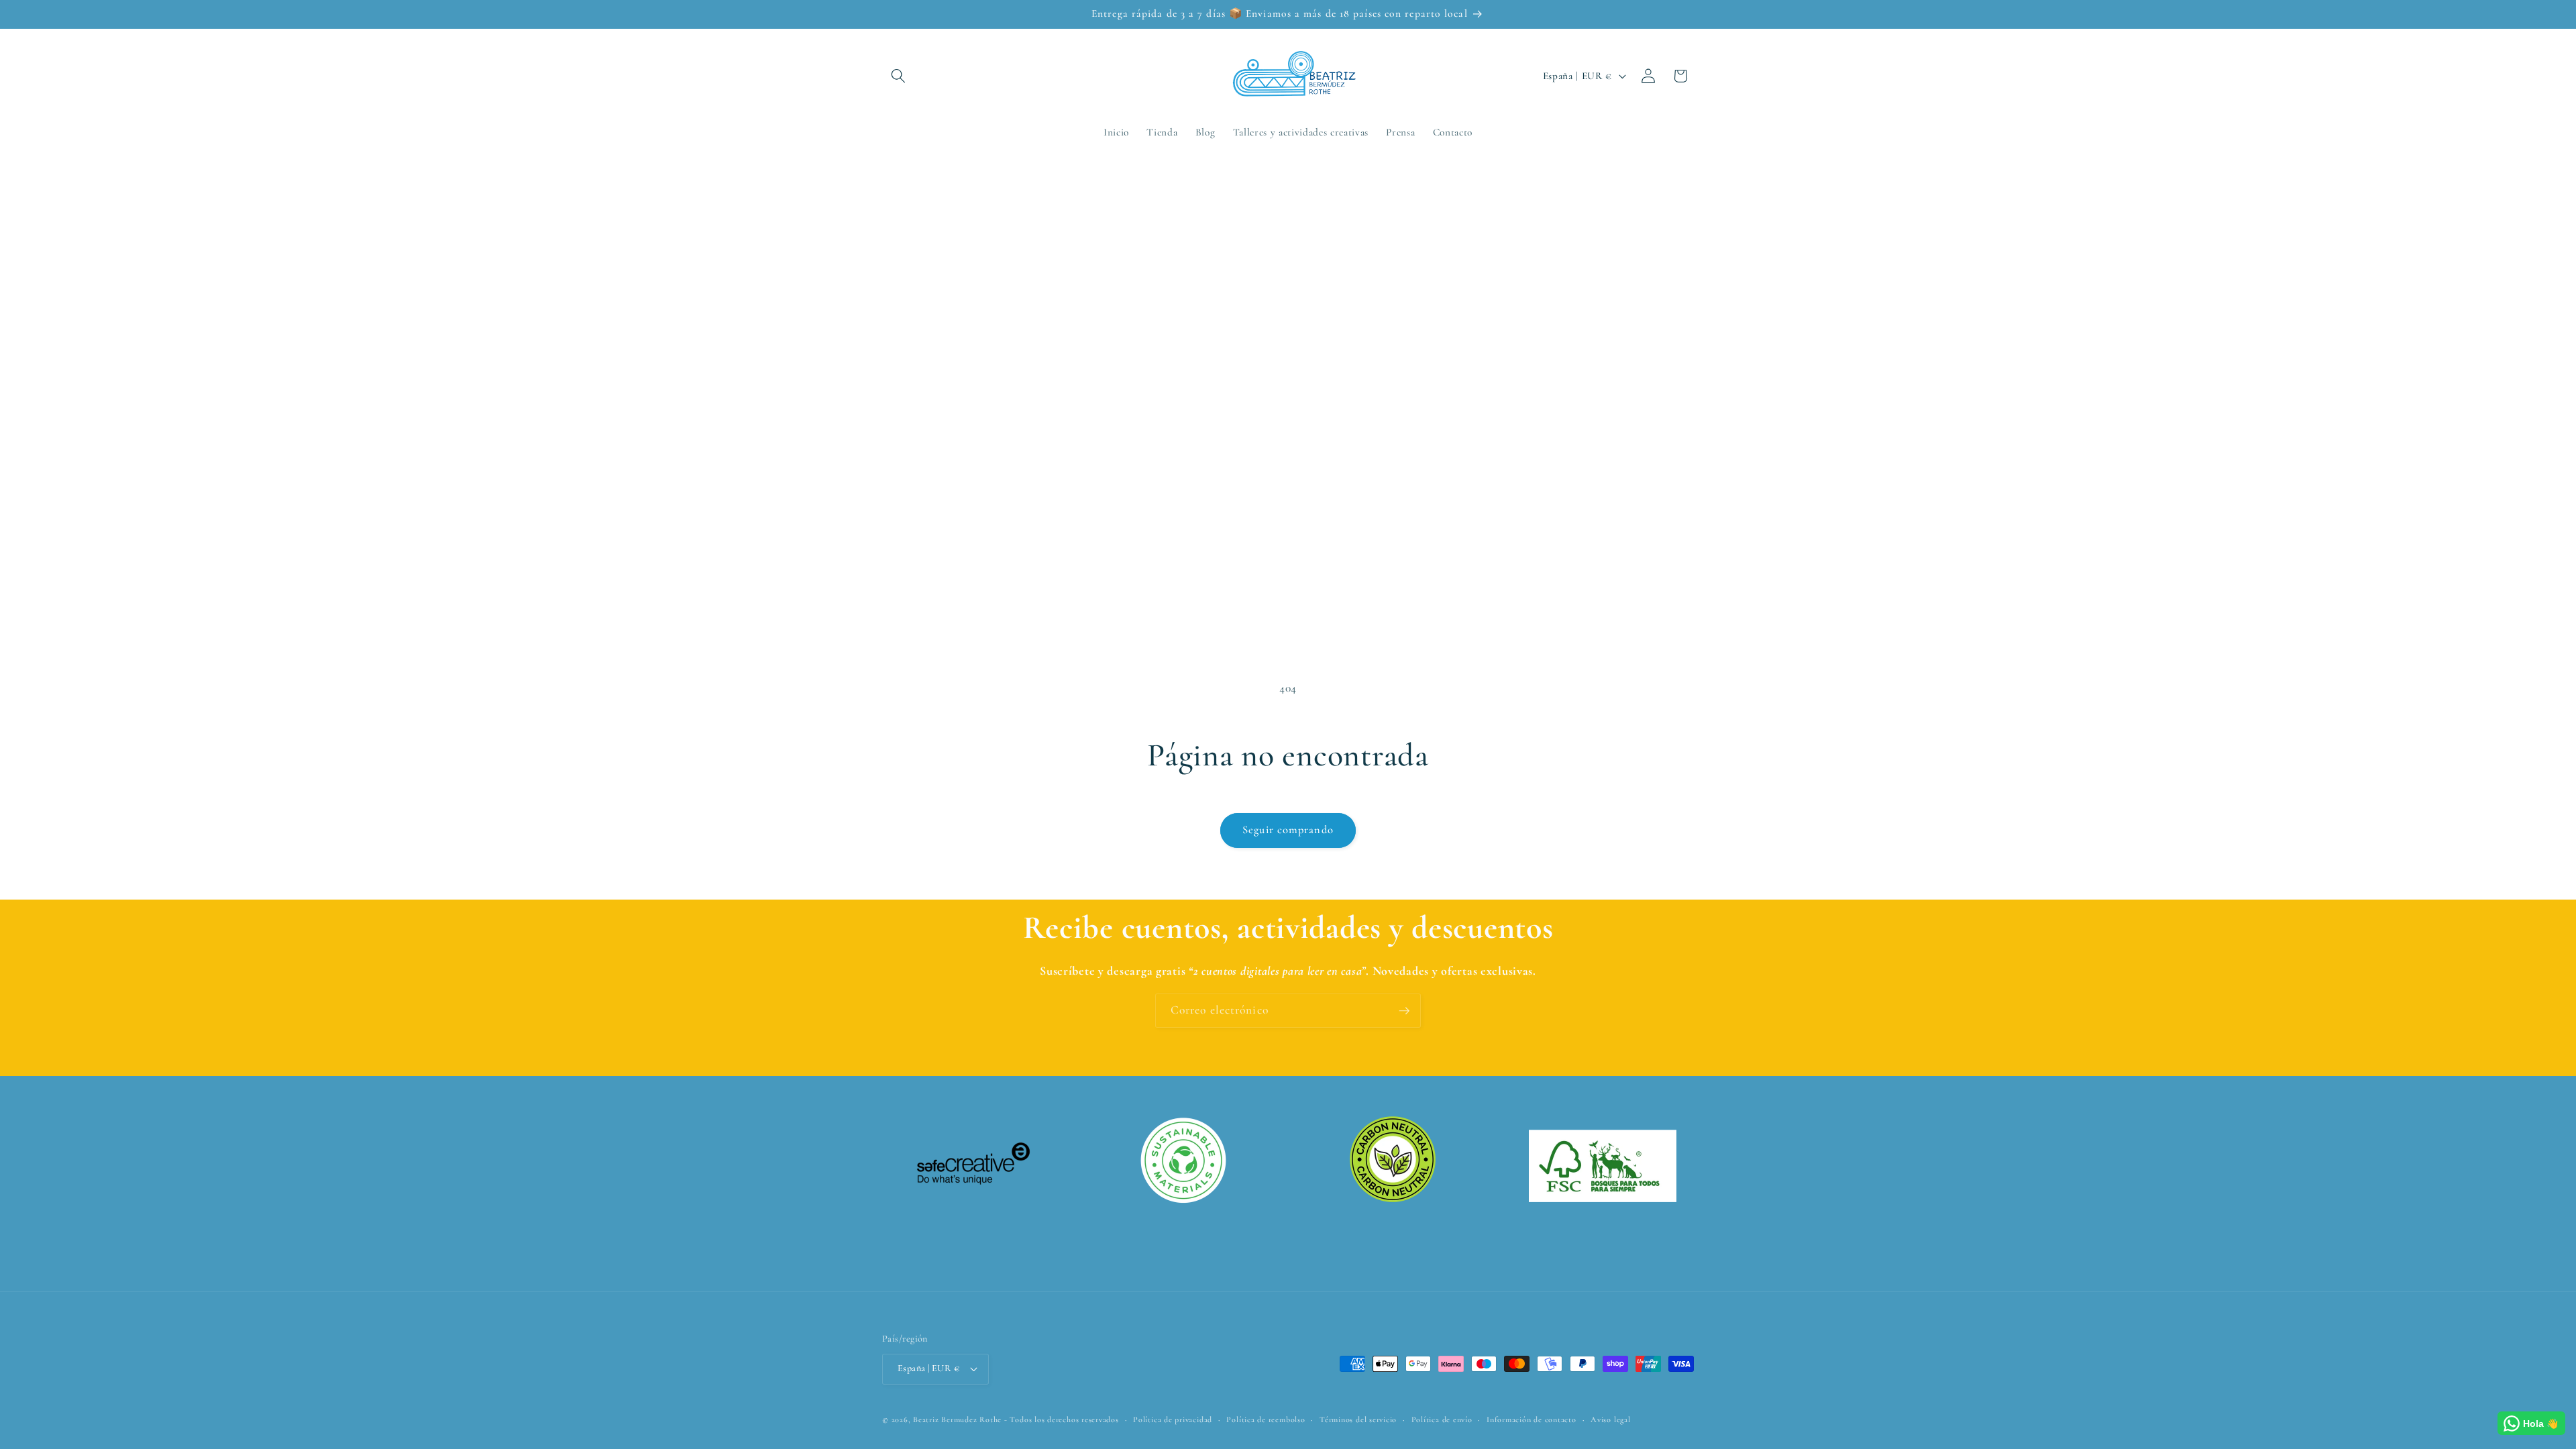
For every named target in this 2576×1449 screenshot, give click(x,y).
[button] (898, 76)
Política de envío (1442, 1419)
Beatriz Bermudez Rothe (957, 1419)
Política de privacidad (1173, 1419)
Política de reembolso (1266, 1419)
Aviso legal (1610, 1419)
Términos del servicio (1358, 1419)
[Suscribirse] (1404, 1011)
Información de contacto (1532, 1419)
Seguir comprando (1288, 830)
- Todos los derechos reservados (1062, 1419)
